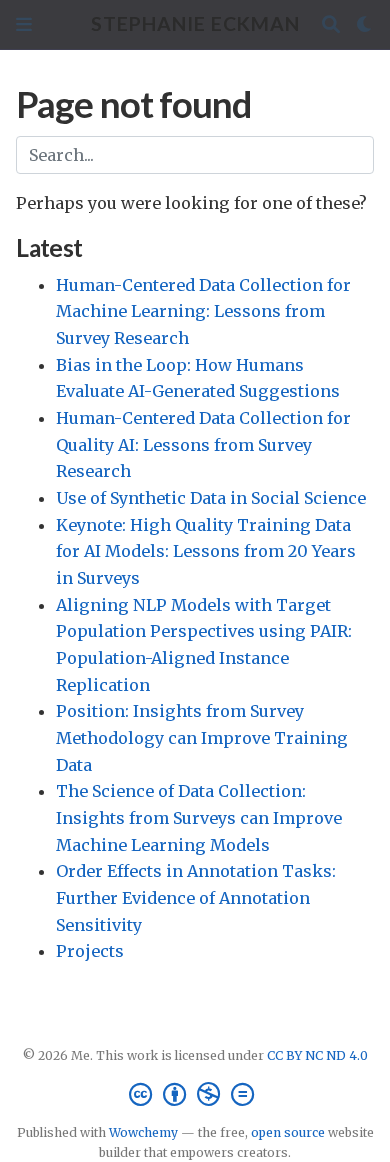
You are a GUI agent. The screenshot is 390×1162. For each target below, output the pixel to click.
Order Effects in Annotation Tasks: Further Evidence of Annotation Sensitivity (196, 897)
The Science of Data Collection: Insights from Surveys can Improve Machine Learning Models (199, 817)
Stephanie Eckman (195, 23)
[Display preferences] (365, 24)
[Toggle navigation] (24, 24)
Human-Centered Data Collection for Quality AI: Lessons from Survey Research (203, 444)
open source (288, 1132)
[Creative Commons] (195, 1094)
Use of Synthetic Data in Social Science (211, 498)
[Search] (331, 24)
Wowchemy (143, 1132)
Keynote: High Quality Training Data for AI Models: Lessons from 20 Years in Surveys (206, 551)
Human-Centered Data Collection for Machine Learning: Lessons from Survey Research (203, 311)
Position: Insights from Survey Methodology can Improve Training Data (202, 737)
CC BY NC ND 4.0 (317, 1055)
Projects (90, 951)
